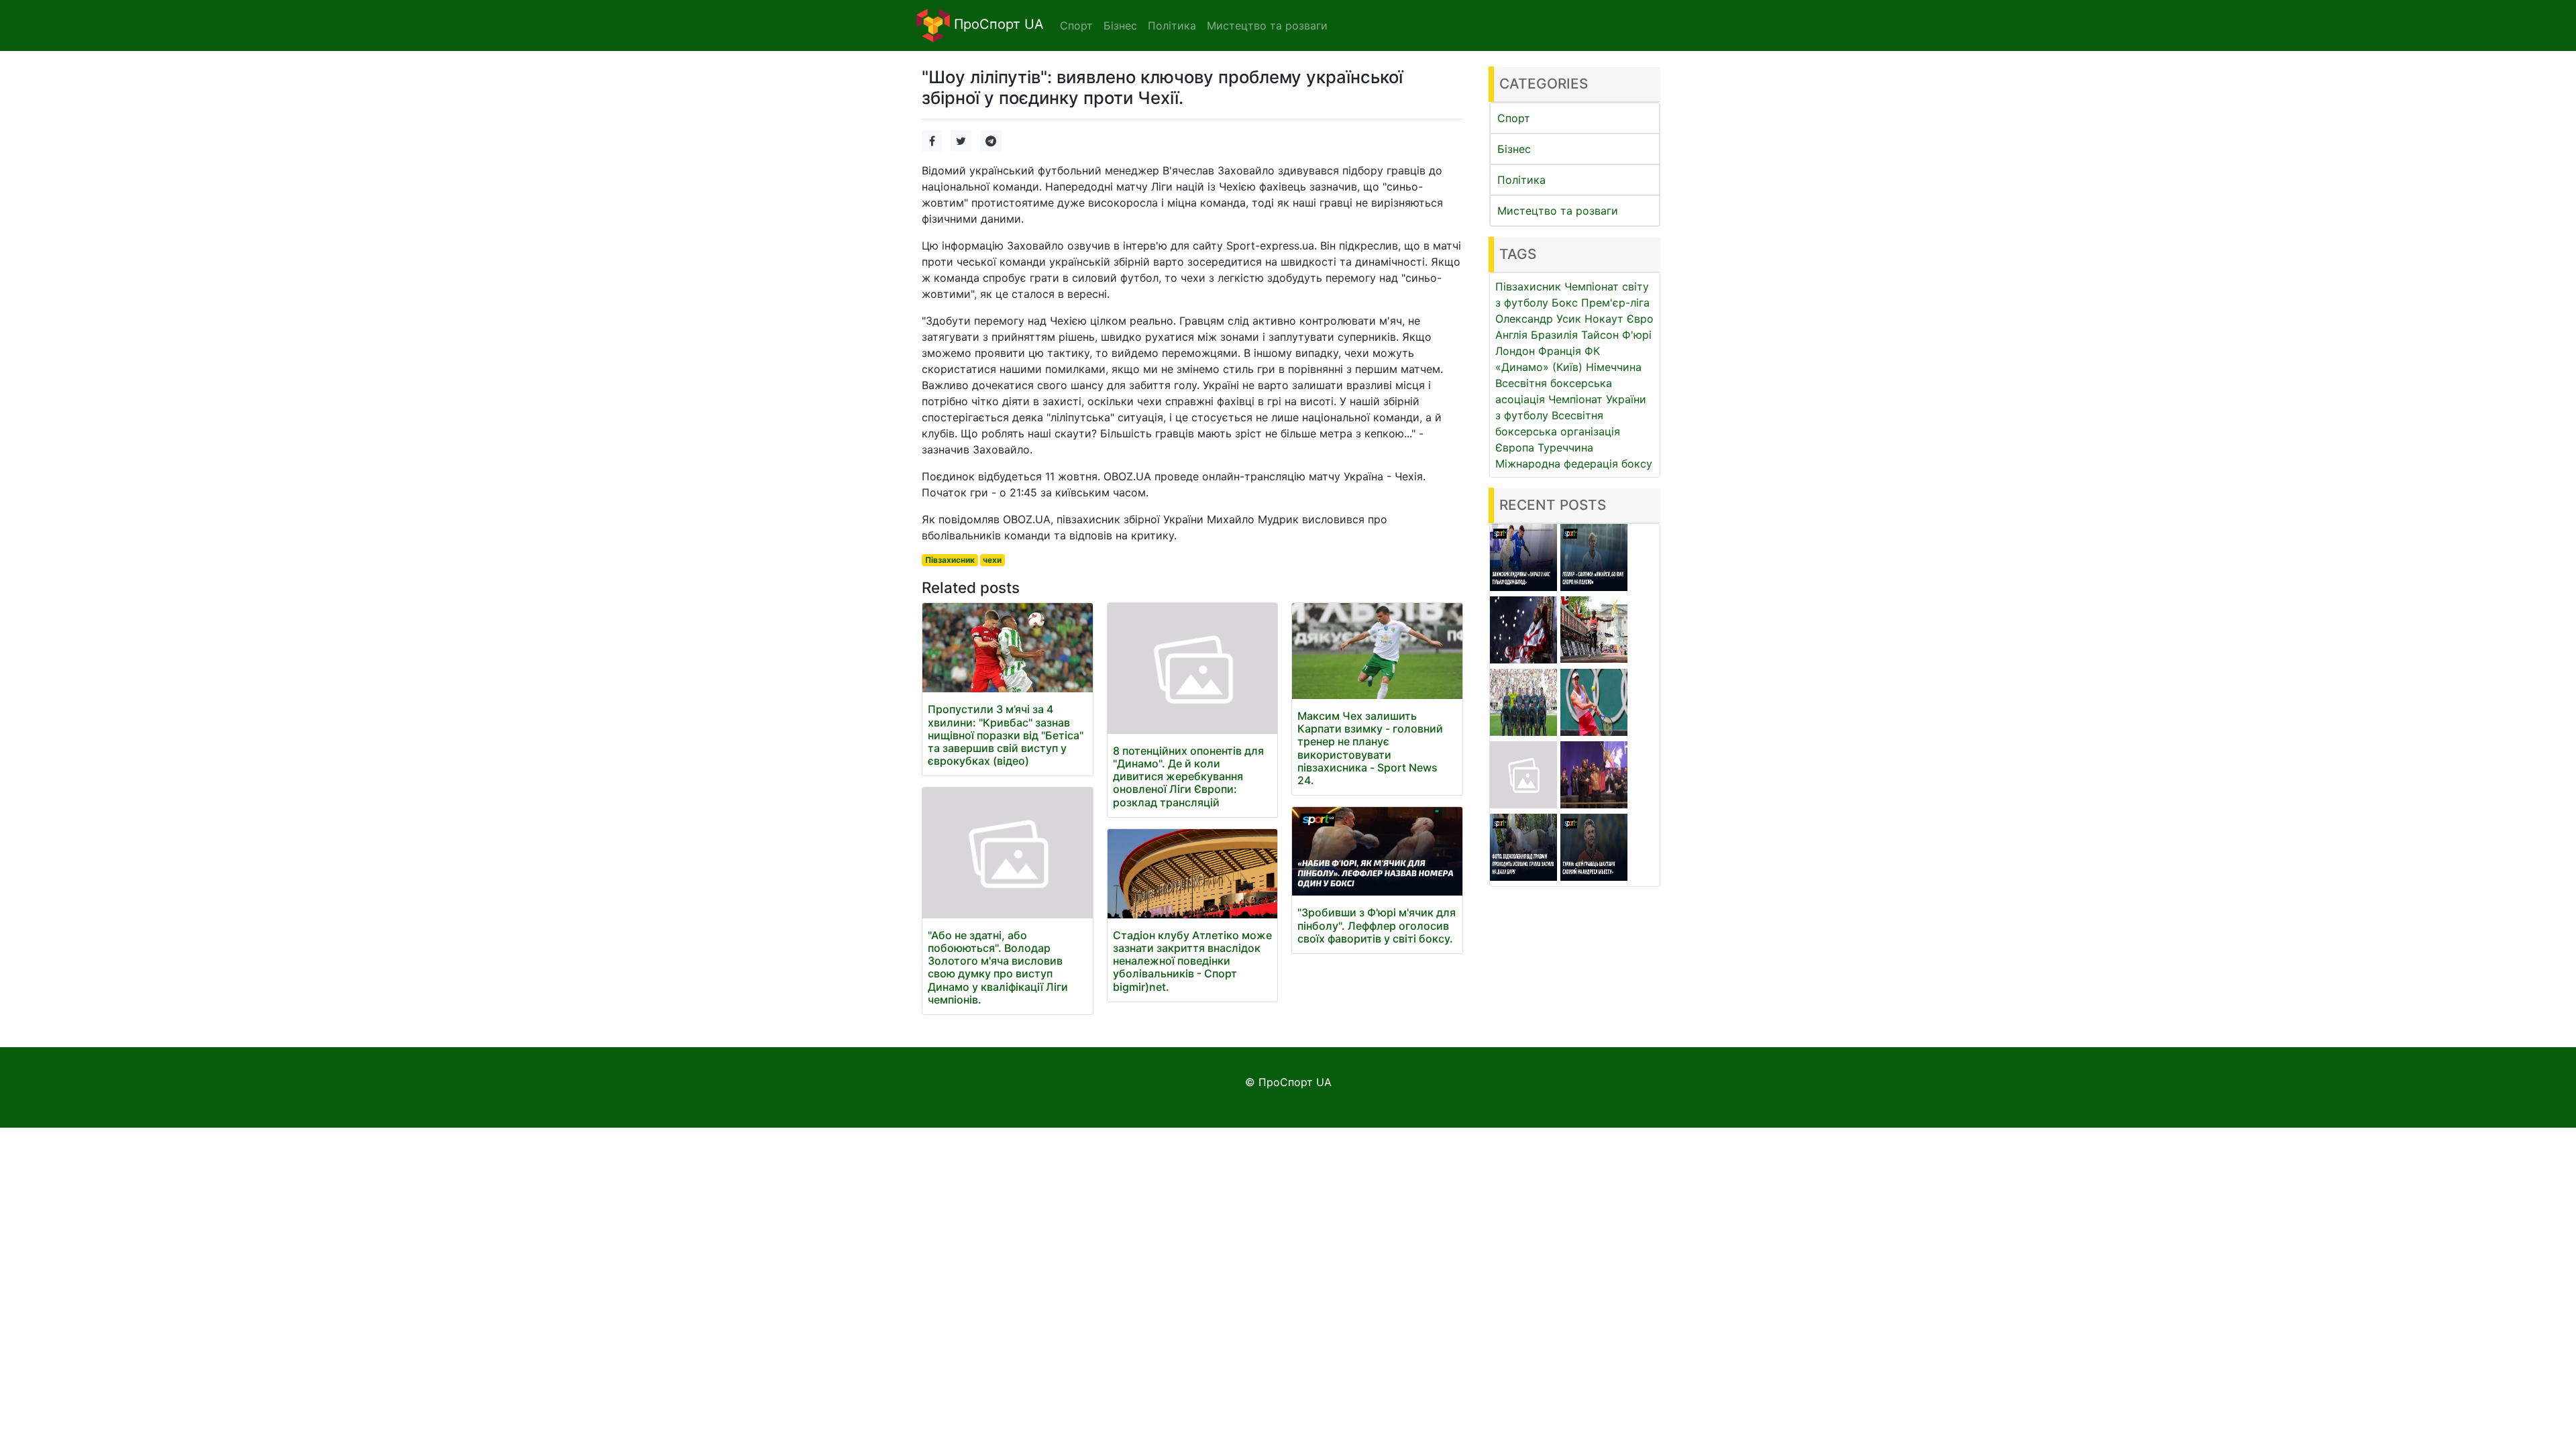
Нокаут (1604, 319)
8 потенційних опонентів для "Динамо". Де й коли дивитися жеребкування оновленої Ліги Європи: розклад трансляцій (1188, 776)
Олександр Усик (1538, 319)
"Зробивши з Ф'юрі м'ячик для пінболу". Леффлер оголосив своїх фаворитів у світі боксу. (1377, 925)
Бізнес (1514, 149)
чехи (992, 560)
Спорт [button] (1076, 25)
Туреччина (1565, 447)
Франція (1560, 351)
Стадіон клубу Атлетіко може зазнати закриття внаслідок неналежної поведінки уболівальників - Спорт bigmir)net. (1192, 961)
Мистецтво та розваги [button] (1267, 25)
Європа (1515, 447)
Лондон (1515, 351)
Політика (1521, 180)
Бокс (1565, 303)
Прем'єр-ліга (1615, 303)
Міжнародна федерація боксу (1574, 464)
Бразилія (1554, 335)
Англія (1511, 335)
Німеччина (1614, 367)
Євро (1640, 319)
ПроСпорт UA (997, 24)
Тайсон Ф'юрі (1616, 335)
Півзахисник (950, 560)
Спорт (1514, 118)
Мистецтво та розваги (1558, 211)
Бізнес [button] (1120, 25)
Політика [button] (1172, 25)
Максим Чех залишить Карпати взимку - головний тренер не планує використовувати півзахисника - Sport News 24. (1370, 748)
